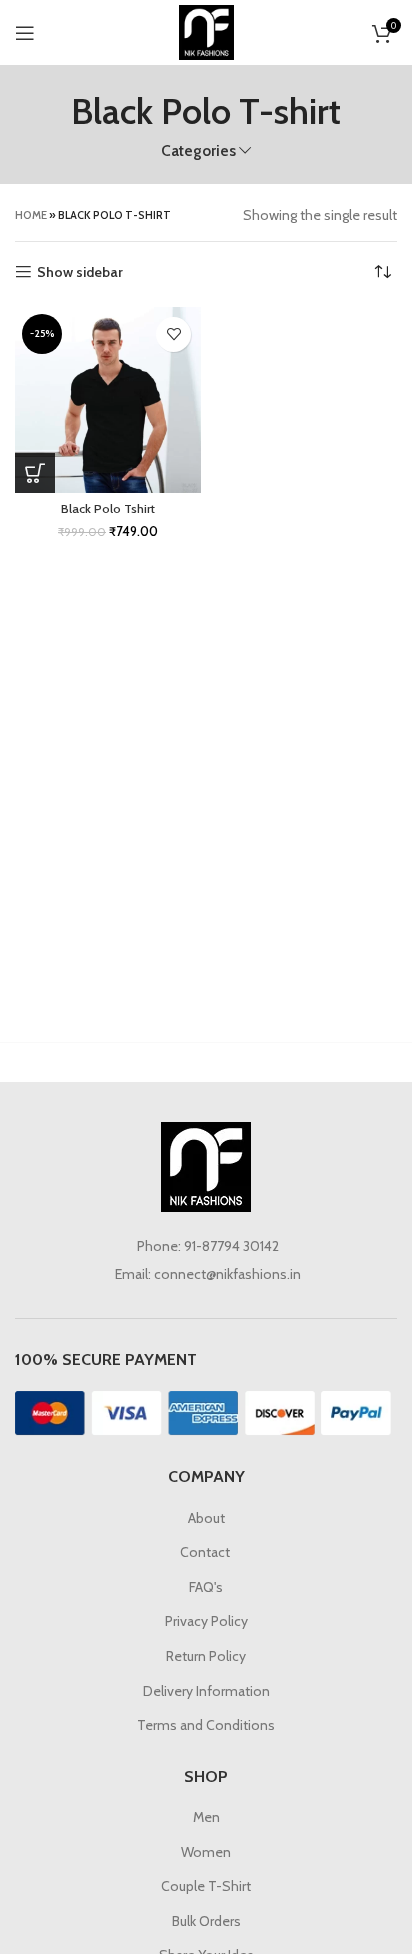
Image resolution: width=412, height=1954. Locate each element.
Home (31, 215)
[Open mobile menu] (25, 33)
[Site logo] (206, 31)
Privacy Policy (206, 1621)
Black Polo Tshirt (108, 508)
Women (206, 1852)
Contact (206, 1552)
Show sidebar (80, 272)
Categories (198, 150)
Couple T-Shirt (206, 1886)
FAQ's (206, 1587)
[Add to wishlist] (173, 334)
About (206, 1518)
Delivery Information (206, 1691)
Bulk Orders (206, 1921)
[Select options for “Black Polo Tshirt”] (35, 473)
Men (206, 1817)
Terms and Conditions (206, 1725)
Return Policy (206, 1656)
